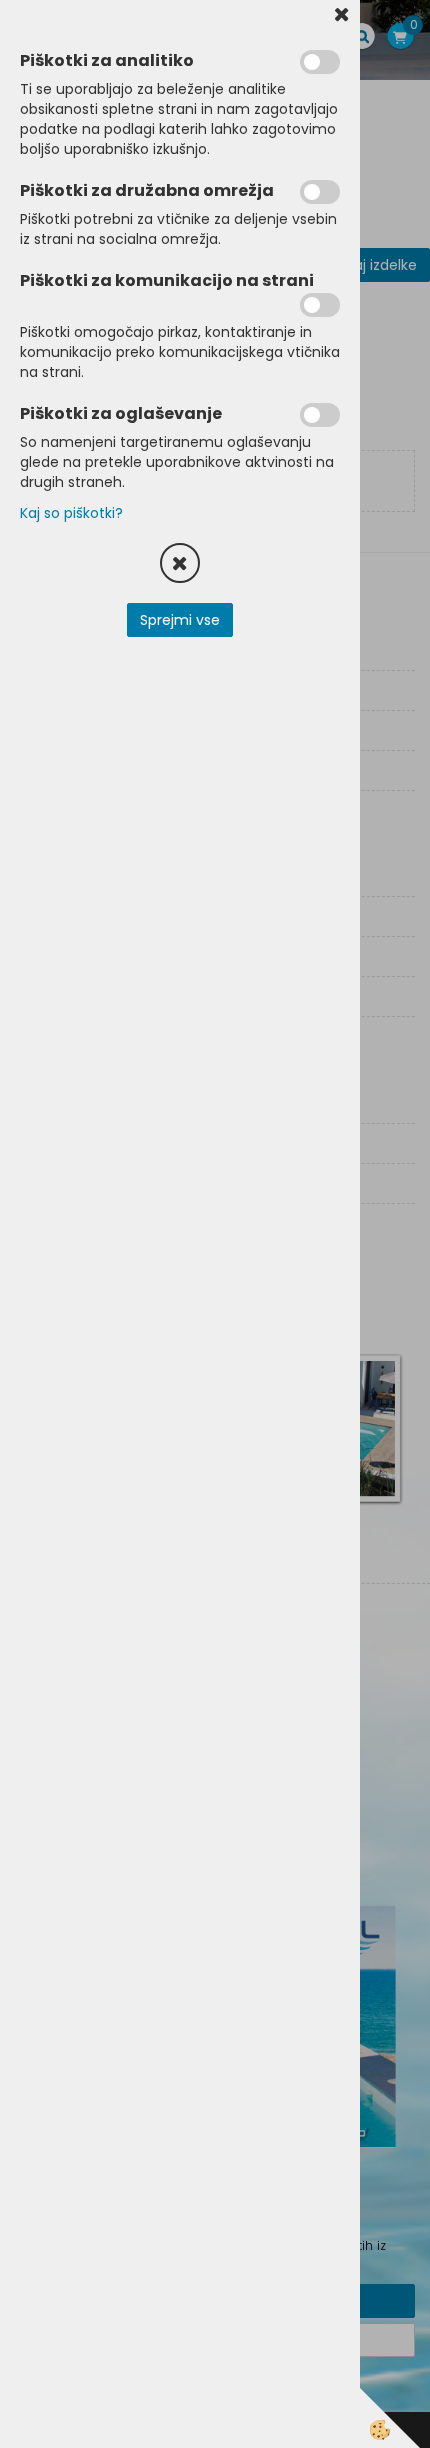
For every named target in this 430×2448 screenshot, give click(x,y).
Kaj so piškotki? (71, 513)
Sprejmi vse (180, 620)
